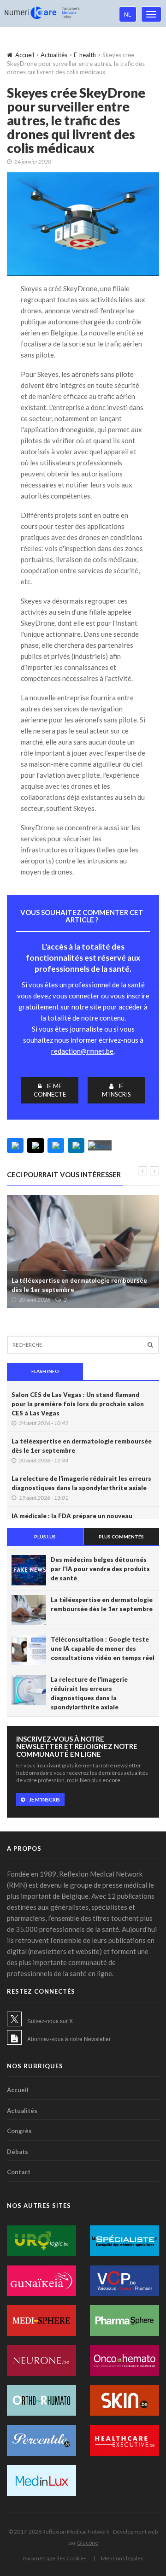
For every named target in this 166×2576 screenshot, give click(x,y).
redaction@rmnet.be (82, 1051)
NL (128, 14)
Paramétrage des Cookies (55, 2558)
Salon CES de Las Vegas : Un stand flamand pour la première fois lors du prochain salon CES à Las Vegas (78, 1404)
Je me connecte (50, 1090)
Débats (18, 2152)
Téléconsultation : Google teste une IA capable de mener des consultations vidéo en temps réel (103, 1649)
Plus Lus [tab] (45, 1537)
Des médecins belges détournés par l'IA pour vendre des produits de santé (100, 1569)
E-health (85, 55)
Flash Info (45, 1371)
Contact (19, 2172)
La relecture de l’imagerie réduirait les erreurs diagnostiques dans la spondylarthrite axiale (81, 1483)
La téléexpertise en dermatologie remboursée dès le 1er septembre (79, 1285)
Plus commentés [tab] (121, 1537)
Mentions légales (122, 2558)
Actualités (54, 55)
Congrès (19, 2131)
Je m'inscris (116, 1090)
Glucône (88, 2543)
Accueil (25, 55)
